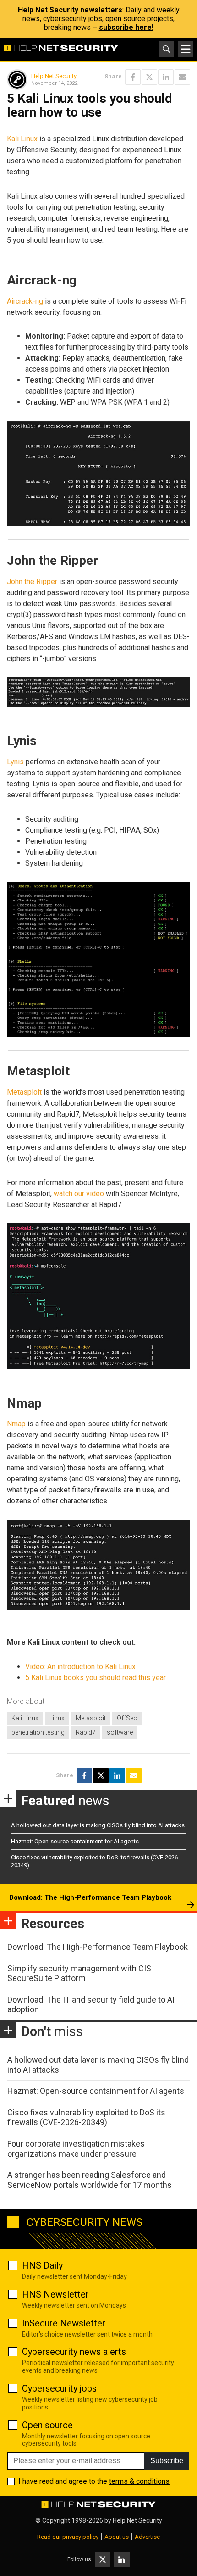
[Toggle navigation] (186, 49)
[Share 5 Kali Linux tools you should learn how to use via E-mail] (182, 77)
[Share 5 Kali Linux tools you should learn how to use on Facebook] (133, 77)
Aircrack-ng (25, 301)
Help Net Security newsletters (70, 10)
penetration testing (38, 1732)
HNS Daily (42, 2265)
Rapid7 (86, 1732)
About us (117, 2537)
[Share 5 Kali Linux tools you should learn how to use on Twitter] (149, 77)
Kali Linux (22, 139)
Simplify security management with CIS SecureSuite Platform (79, 1973)
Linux (57, 1718)
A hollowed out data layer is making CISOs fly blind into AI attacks (98, 1825)
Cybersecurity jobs (59, 2388)
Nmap (16, 1424)
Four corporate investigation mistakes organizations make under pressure (76, 2149)
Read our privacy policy (68, 2537)
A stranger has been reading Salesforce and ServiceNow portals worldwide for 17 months (90, 2180)
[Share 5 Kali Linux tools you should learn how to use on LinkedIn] (166, 77)
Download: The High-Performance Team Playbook (90, 1897)
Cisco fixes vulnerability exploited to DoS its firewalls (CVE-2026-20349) (86, 2117)
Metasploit (24, 1092)
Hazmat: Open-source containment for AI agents (75, 1841)
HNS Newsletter (55, 2294)
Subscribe (167, 2461)
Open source (47, 2425)
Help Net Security (54, 76)
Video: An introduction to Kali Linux (80, 1666)
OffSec (127, 1718)
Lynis (15, 762)
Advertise (147, 2537)
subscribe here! (126, 27)
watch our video (79, 1193)
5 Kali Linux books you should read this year (96, 1677)
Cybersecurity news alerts (74, 2352)
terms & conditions (139, 2481)
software (120, 1732)
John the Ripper (32, 581)
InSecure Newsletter (64, 2323)
